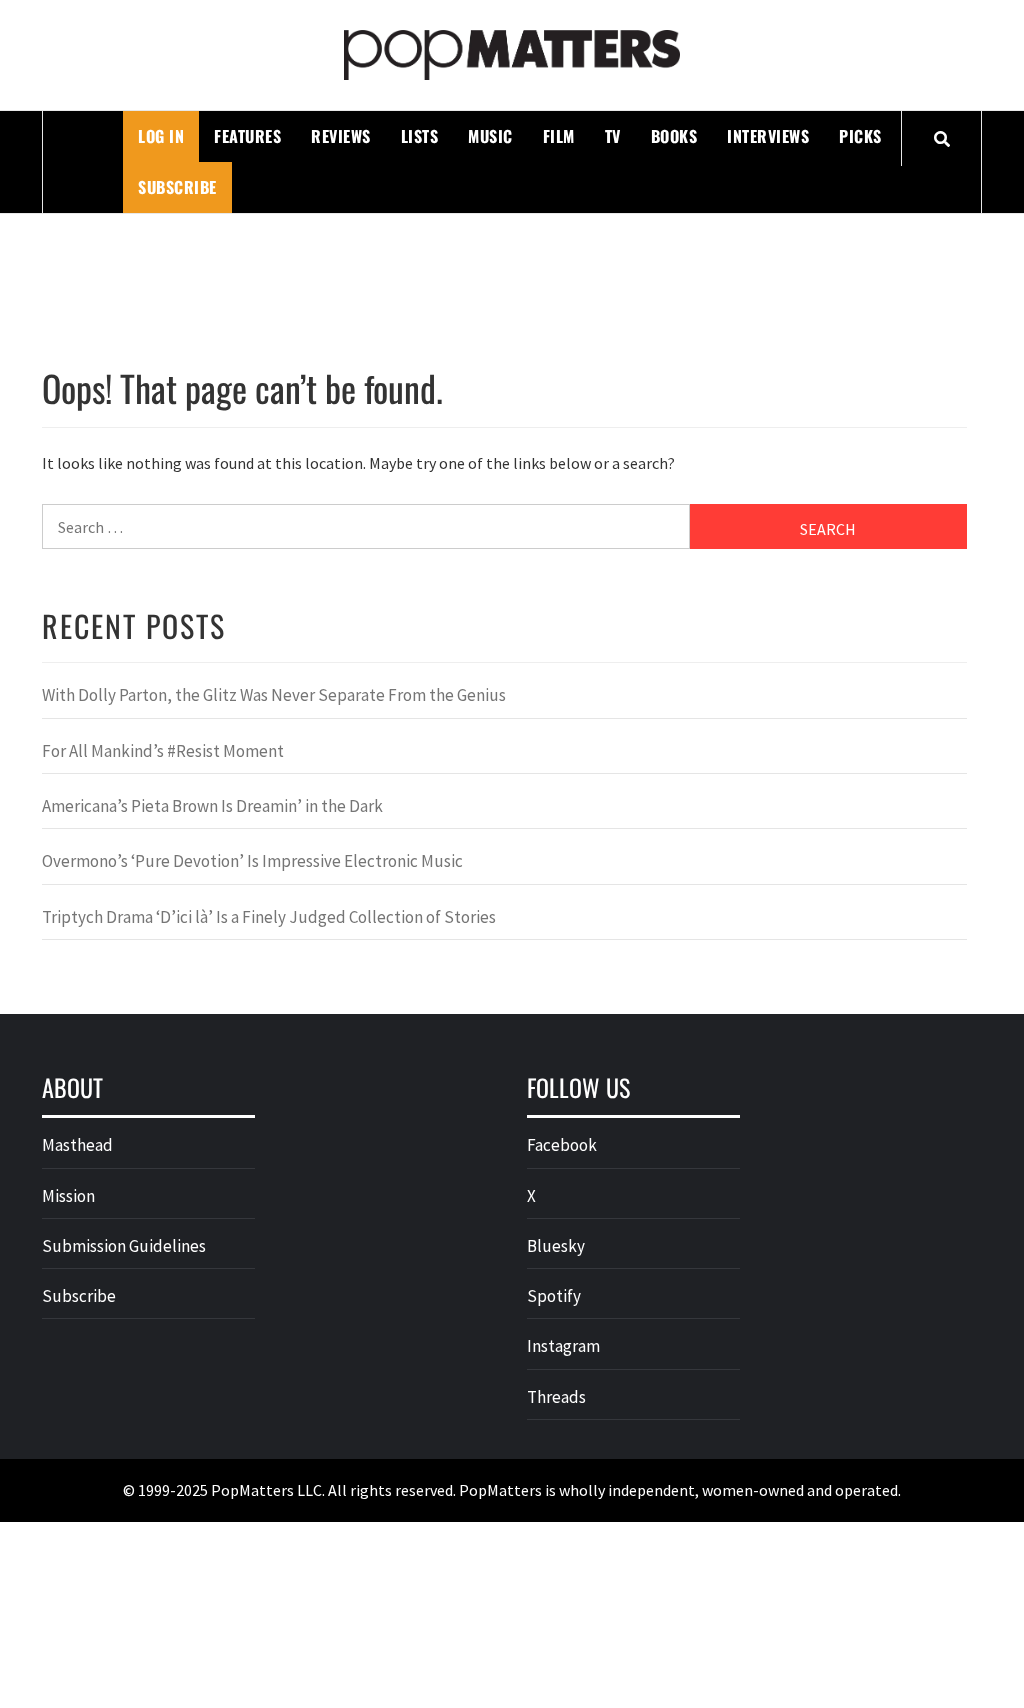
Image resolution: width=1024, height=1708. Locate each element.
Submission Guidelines (124, 1246)
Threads (556, 1397)
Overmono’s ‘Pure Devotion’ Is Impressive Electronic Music (252, 861)
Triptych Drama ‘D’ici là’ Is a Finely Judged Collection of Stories (269, 917)
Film (559, 136)
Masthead (77, 1145)
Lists (420, 136)
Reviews (341, 136)
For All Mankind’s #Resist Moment (163, 751)
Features (247, 136)
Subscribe (177, 187)
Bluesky (556, 1246)
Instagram (563, 1346)
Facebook (562, 1145)
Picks (860, 136)
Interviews (768, 136)
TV (613, 136)
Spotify (554, 1296)
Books (674, 136)
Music (490, 136)
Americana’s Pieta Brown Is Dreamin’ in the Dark (212, 806)
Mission (68, 1196)
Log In (161, 136)
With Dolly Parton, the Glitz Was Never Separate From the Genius (274, 695)
